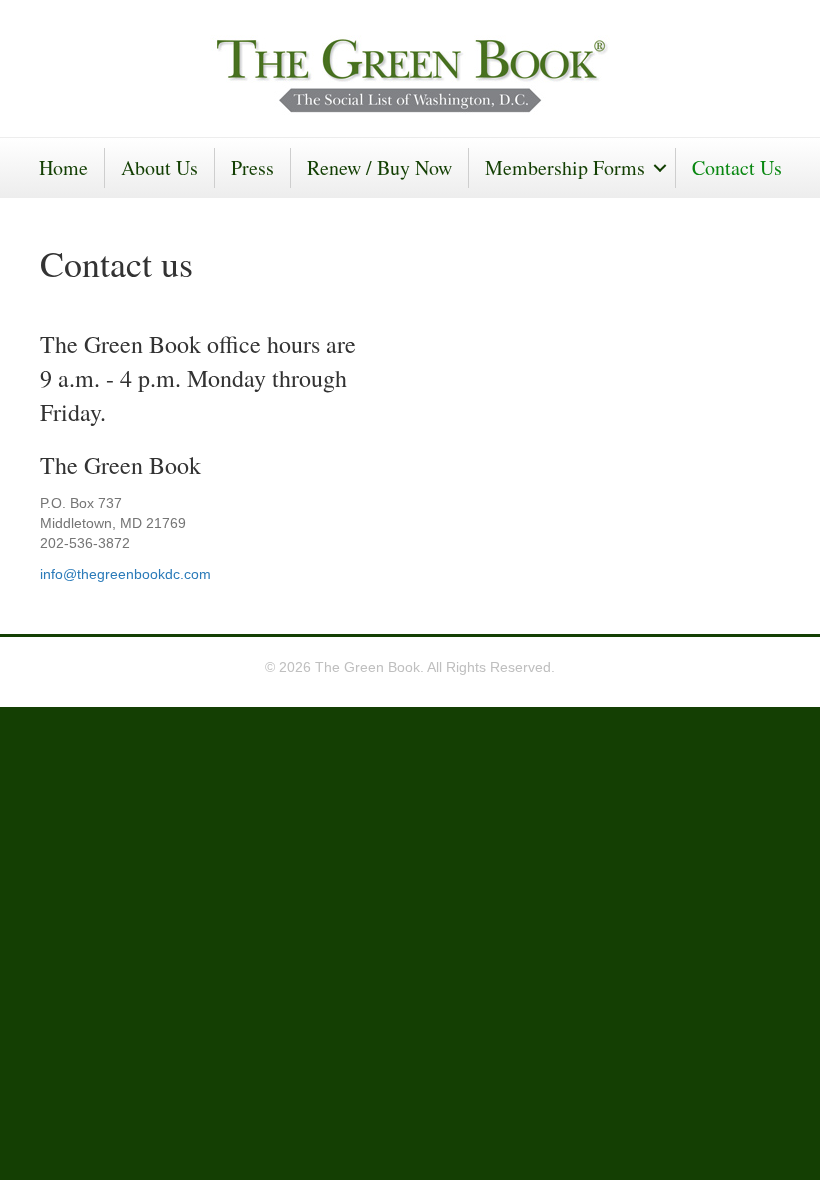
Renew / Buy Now (379, 167)
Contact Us (737, 167)
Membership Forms (565, 167)
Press (252, 167)
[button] (660, 168)
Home (63, 167)
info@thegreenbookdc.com (125, 574)
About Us (159, 167)
